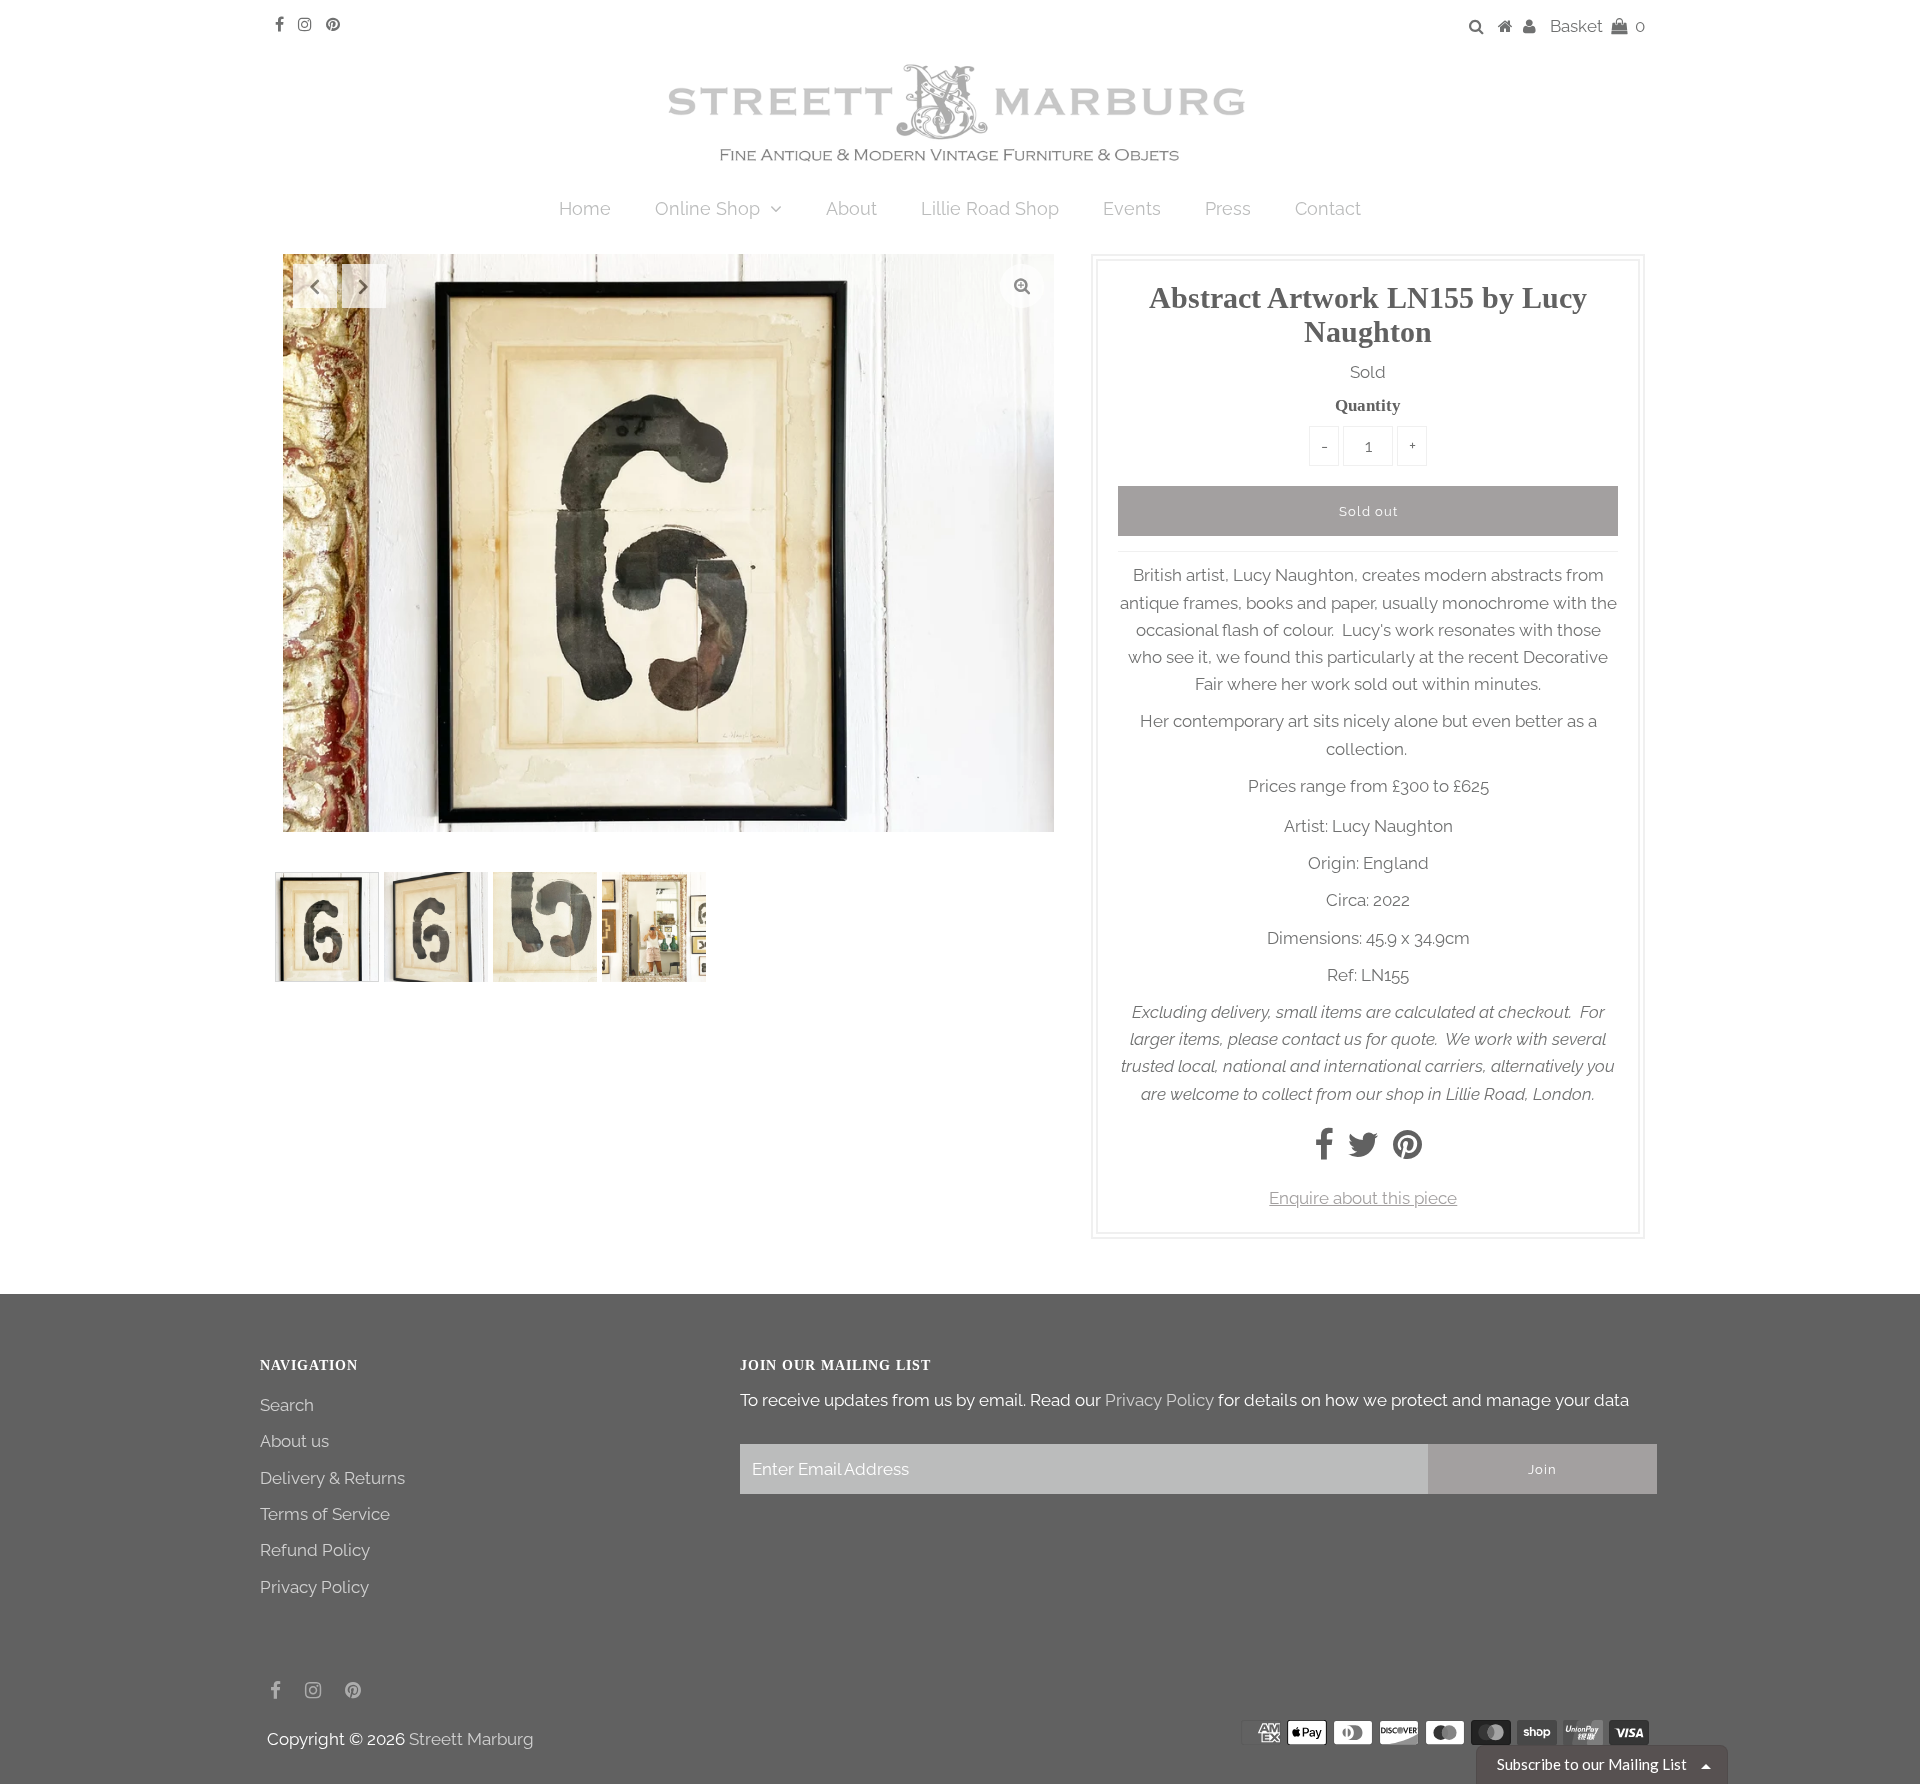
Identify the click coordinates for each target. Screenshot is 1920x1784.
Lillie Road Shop (990, 208)
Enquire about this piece (1363, 1198)
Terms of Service (325, 1514)
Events (1132, 208)
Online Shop (707, 208)
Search (287, 1405)
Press (1228, 208)
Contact (1328, 208)
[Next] (364, 286)
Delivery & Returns (332, 1478)
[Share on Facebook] (1323, 1151)
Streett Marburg (471, 1739)
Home (585, 208)
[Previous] (315, 286)
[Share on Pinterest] (1407, 1151)
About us (294, 1441)
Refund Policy (315, 1550)
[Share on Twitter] (1363, 1151)
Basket (1597, 26)
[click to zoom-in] (1022, 286)
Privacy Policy (314, 1587)
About (851, 208)
